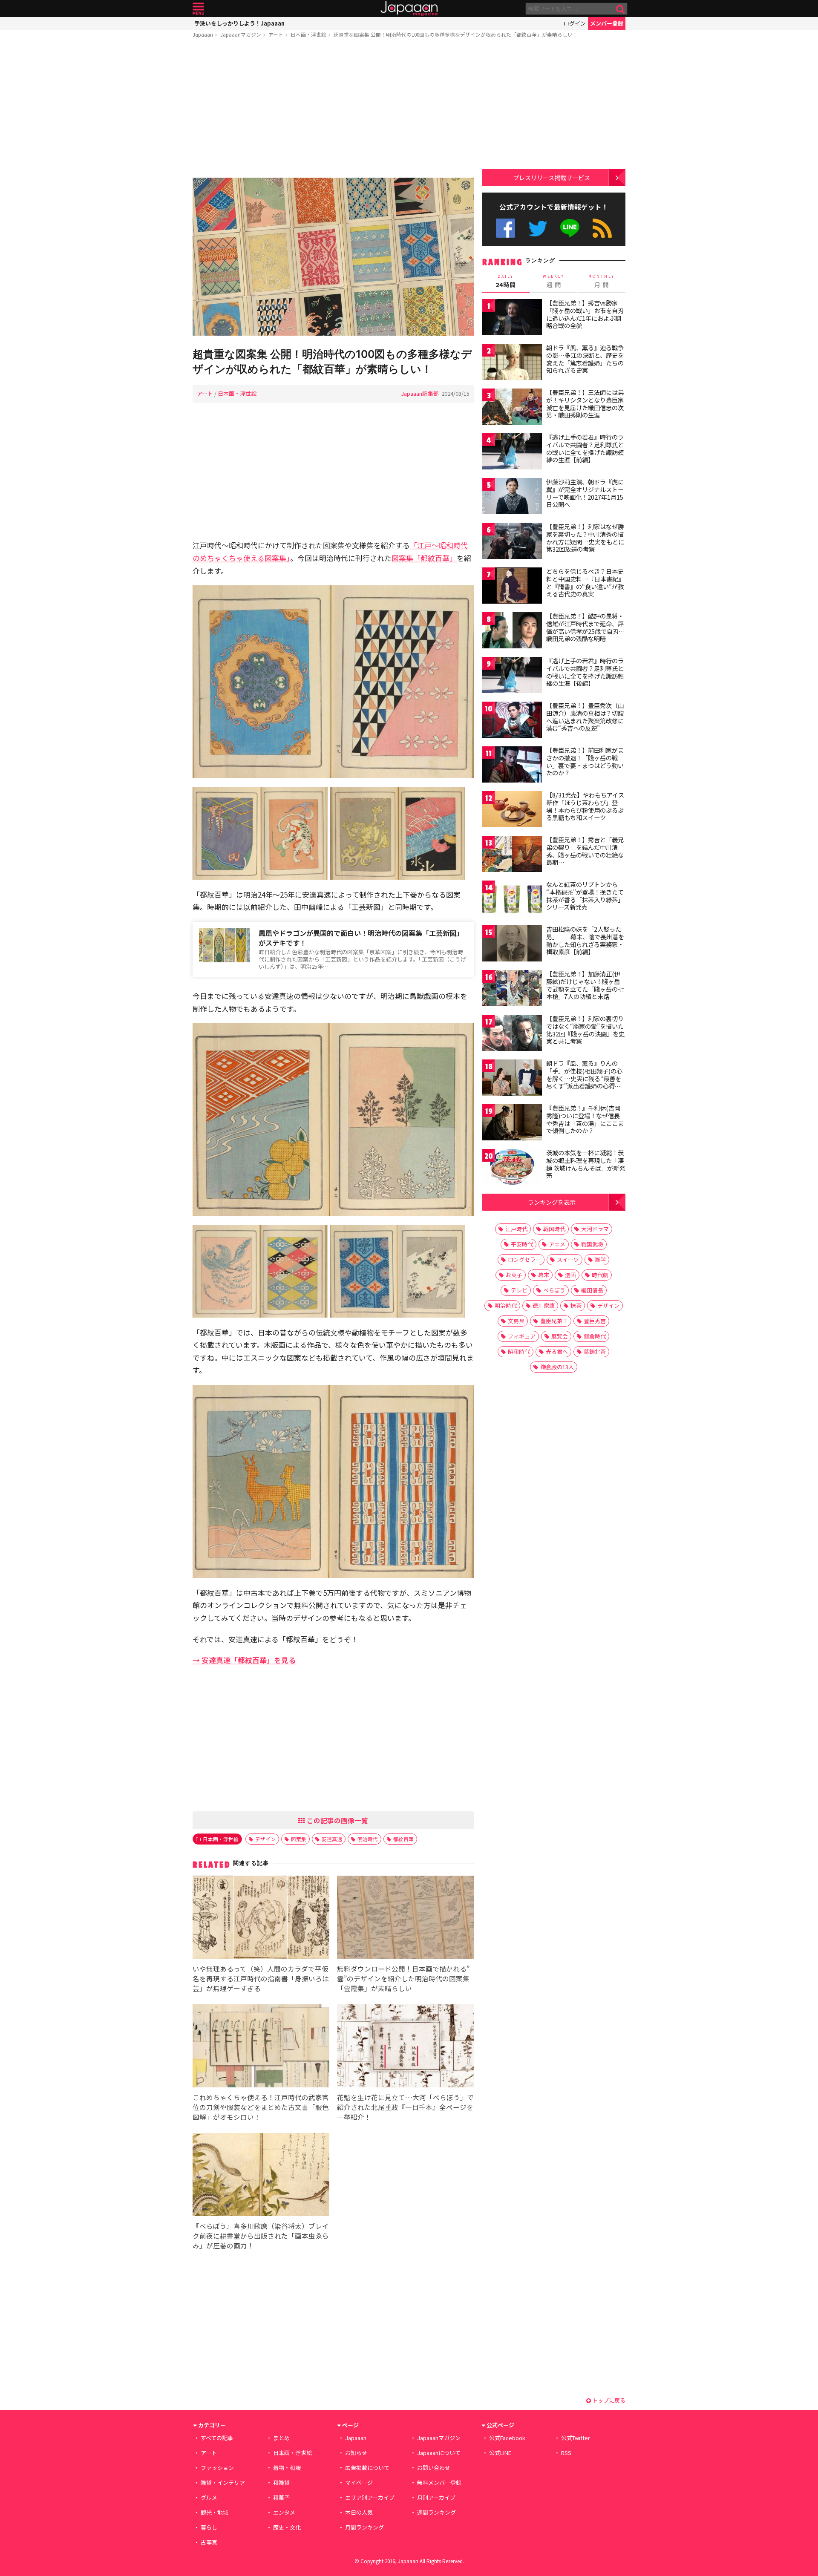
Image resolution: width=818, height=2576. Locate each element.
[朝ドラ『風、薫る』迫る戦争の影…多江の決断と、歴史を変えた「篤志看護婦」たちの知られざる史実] (512, 363)
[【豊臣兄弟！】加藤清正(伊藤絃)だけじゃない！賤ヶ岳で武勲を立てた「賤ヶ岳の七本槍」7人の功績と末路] (512, 989)
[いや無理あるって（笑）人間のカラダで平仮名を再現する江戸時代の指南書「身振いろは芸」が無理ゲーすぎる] (261, 1918)
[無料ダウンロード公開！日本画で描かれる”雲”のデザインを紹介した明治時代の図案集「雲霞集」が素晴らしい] (405, 1918)
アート (276, 34)
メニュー (198, 9)
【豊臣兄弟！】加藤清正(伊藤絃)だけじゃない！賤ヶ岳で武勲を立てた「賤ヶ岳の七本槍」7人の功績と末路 (585, 985)
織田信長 (592, 1290)
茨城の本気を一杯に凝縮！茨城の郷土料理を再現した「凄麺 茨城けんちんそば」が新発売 (586, 1164)
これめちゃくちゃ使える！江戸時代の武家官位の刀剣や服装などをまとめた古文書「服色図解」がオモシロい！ (261, 2107)
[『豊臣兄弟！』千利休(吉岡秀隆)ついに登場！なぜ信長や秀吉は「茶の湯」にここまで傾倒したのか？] (512, 1124)
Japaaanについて (439, 2453)
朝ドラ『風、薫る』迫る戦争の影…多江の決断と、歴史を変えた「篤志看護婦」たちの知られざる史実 (585, 359)
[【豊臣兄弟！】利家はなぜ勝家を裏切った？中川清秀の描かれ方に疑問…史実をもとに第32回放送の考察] (512, 542)
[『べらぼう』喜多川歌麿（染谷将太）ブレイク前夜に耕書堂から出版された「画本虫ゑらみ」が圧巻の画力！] (261, 2176)
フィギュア (522, 1336)
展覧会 (560, 1336)
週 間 (554, 281)
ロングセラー (524, 1259)
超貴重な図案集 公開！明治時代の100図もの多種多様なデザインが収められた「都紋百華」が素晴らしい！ (456, 34)
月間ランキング (364, 2527)
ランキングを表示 (552, 1202)
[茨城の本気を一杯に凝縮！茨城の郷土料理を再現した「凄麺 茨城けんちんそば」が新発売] (512, 1168)
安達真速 (332, 1839)
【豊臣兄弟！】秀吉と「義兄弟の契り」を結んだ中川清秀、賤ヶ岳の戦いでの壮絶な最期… (585, 851)
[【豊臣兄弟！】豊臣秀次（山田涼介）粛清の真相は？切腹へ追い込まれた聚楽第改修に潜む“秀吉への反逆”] (512, 721)
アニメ (557, 1244)
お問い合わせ (434, 2468)
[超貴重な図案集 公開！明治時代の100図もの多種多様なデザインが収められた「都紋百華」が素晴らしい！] (333, 258)
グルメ (209, 2497)
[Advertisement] (333, 109)
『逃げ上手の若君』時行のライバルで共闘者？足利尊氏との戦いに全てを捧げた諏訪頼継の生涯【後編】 (585, 672)
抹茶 (576, 1305)
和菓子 (281, 2497)
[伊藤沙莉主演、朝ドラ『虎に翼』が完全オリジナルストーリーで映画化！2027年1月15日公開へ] (512, 497)
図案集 (299, 1839)
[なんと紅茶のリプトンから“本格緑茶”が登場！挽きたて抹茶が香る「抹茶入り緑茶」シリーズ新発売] (512, 900)
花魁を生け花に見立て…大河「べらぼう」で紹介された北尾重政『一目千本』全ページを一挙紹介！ (405, 2107)
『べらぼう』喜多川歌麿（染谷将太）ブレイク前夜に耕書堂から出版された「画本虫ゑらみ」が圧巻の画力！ (261, 2236)
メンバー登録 (607, 23)
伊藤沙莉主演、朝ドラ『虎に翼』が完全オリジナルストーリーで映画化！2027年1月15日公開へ (585, 493)
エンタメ (284, 2512)
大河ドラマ (595, 1229)
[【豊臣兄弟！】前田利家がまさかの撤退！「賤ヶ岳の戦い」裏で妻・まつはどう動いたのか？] (512, 766)
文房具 (516, 1321)
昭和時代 (519, 1351)
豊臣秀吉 (595, 1321)
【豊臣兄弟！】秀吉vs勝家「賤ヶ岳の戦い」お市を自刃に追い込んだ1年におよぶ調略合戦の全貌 (585, 314)
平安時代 (522, 1244)
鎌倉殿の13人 (557, 1367)
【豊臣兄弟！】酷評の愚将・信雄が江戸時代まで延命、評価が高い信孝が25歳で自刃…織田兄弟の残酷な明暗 (586, 627)
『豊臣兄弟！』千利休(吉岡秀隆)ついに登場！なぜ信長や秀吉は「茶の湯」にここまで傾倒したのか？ (585, 1119)
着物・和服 (287, 2468)
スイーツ (568, 1259)
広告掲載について (367, 2468)
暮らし (209, 2527)
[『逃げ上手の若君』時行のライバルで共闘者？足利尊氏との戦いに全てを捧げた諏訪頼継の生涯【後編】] (512, 676)
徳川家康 (544, 1305)
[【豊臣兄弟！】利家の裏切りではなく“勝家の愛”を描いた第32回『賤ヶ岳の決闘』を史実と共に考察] (512, 1034)
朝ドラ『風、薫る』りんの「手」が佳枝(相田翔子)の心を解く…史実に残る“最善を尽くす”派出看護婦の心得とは (584, 1078)
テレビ (519, 1290)
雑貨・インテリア (223, 2482)
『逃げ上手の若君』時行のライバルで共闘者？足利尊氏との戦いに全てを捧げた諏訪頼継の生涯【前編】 (585, 448)
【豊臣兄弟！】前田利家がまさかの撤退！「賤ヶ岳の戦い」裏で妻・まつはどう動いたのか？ (585, 761)
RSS (602, 228)
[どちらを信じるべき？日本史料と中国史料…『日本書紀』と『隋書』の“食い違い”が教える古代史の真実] (512, 587)
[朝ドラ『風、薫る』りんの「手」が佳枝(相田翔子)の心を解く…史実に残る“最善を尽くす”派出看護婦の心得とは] (512, 1079)
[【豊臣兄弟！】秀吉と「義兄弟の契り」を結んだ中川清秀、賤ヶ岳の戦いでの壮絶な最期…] (512, 855)
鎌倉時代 (595, 1336)
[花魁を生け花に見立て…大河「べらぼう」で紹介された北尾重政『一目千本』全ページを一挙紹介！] (405, 2047)
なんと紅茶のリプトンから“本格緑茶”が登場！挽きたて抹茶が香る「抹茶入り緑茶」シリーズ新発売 (585, 896)
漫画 (570, 1275)
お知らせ (356, 2453)
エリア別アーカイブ (370, 2497)
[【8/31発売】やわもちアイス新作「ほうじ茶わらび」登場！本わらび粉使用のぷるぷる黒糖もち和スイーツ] (512, 810)
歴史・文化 (287, 2527)
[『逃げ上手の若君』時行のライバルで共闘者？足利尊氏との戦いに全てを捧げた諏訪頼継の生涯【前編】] (512, 453)
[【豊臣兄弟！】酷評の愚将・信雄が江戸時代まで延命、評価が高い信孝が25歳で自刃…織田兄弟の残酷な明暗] (512, 632)
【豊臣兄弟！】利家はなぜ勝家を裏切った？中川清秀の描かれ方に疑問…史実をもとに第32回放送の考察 (585, 538)
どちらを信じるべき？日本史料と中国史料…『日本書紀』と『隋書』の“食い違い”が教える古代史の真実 (585, 583)
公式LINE (570, 228)
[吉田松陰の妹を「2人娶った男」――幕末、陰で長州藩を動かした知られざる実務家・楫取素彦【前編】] (512, 945)
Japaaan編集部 (420, 393)
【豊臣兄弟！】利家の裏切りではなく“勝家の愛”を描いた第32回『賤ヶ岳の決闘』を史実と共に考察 (585, 1030)
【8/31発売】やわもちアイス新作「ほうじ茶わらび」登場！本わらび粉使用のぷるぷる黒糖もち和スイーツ (585, 806)
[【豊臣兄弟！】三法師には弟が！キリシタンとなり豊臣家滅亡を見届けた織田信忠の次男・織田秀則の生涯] (512, 408)
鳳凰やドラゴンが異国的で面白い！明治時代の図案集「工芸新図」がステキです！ (361, 938)
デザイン (265, 1839)
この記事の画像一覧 (337, 1820)
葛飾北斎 (595, 1351)
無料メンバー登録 (439, 2482)
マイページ (359, 2482)
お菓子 (514, 1275)
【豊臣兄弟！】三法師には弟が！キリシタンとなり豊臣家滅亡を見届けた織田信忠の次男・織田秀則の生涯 (585, 404)
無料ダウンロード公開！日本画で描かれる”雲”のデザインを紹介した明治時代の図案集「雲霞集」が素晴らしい (403, 1978)
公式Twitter (538, 228)
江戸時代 (516, 1229)
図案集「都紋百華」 (424, 558)
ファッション (217, 2468)
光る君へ (557, 1351)
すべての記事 (217, 2438)
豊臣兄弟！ (554, 1321)
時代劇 (600, 1275)
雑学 (600, 1259)
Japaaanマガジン (241, 34)
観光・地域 (215, 2512)
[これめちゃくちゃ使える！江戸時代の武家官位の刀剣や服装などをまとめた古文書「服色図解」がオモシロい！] (261, 2047)
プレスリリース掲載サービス (552, 177)
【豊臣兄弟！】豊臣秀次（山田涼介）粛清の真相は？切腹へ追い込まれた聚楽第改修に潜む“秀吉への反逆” (585, 717)
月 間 (602, 281)
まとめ (281, 2438)
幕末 (544, 1275)
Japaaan (409, 9)
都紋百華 (403, 1839)
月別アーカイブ (436, 2497)
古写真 (209, 2542)
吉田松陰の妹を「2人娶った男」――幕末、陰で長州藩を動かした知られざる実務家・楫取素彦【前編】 (585, 940)
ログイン (575, 23)
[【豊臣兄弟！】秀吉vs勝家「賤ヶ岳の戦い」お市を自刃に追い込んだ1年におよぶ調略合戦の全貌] (512, 318)
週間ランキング (436, 2512)
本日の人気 (359, 2512)
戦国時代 (554, 1229)
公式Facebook (505, 228)
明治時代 (368, 1839)
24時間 (506, 281)
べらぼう (554, 1290)
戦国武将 (592, 1244)
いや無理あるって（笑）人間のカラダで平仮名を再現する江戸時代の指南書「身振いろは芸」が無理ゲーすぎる (261, 1978)
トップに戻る (608, 2400)
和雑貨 (281, 2482)
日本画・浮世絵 (308, 34)
